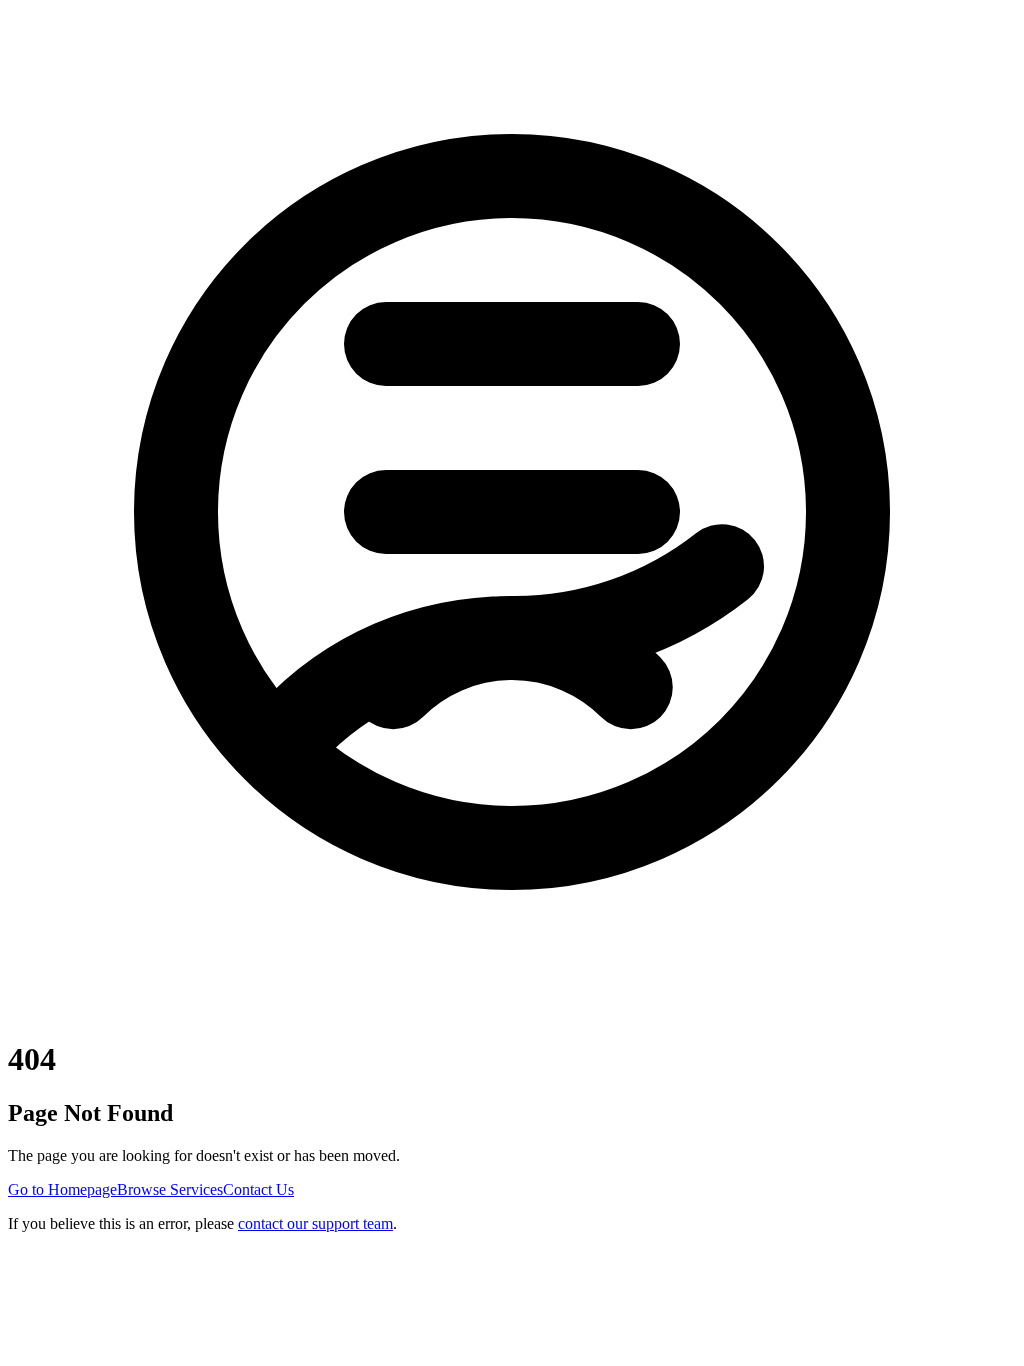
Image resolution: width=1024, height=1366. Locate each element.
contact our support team (315, 1223)
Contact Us (258, 1189)
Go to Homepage (62, 1189)
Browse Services (170, 1189)
